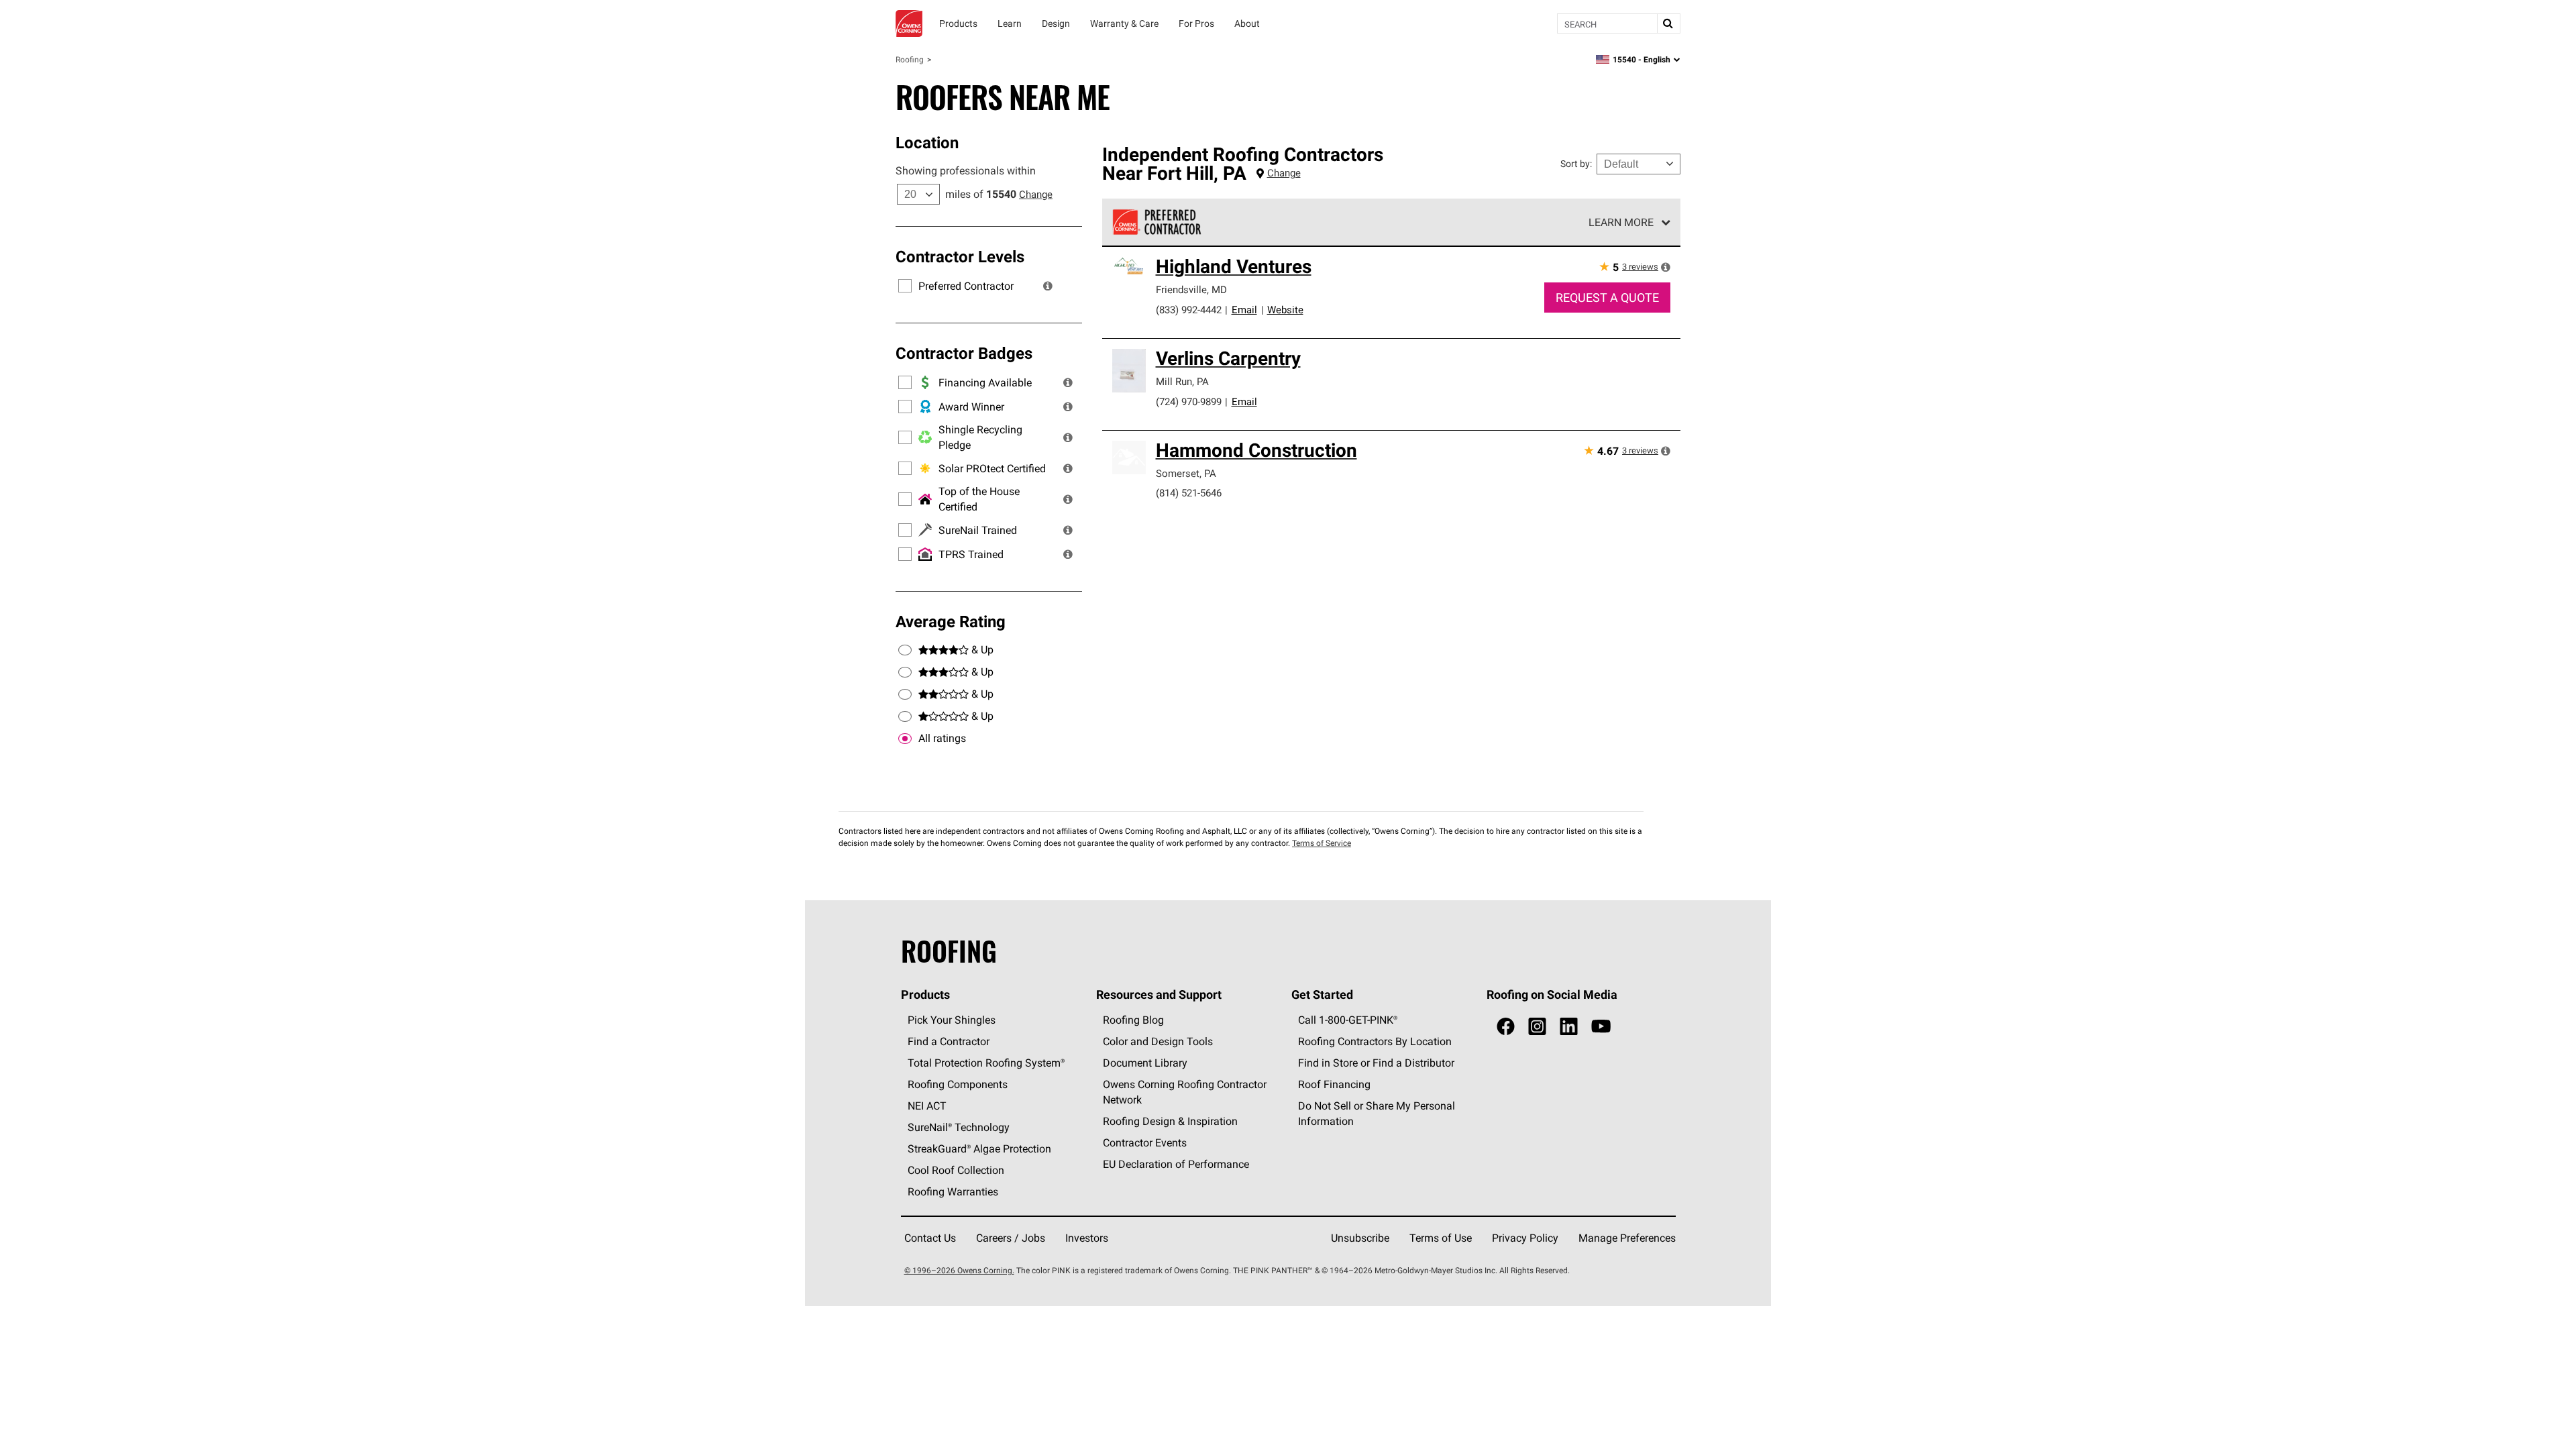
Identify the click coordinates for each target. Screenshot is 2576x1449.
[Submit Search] (1668, 23)
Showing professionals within (966, 170)
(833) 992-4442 (1189, 310)
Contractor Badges (964, 353)
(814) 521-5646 (1189, 493)
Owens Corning (909, 23)
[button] (1048, 286)
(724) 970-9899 (1189, 401)
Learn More (1621, 222)
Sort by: (1576, 164)
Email (1244, 310)
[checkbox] (905, 739)
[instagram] (1537, 1027)
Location (927, 142)
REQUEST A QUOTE (1607, 298)
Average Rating (951, 621)
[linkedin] (1569, 1027)
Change (1036, 194)
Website (1285, 310)
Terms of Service (1322, 843)
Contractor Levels (960, 256)
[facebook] (1506, 1027)
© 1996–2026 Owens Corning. (959, 1270)
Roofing (910, 59)
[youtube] (1601, 1027)
